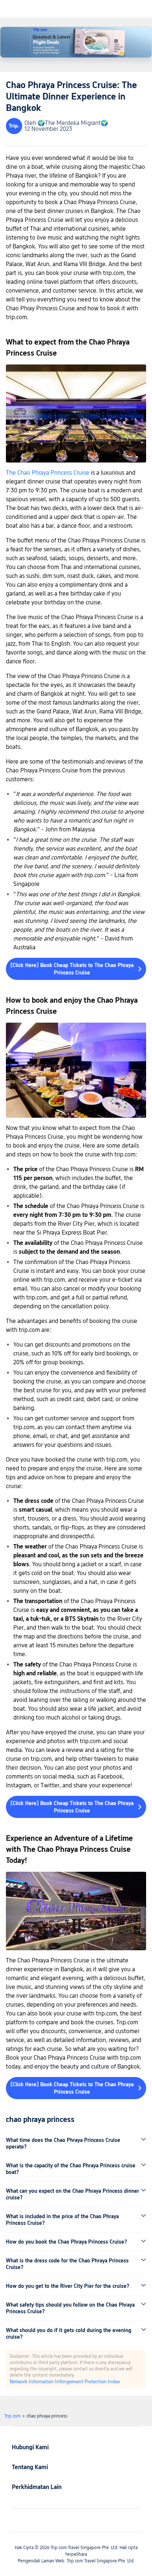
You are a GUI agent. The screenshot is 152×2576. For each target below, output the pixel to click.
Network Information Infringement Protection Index (65, 2381)
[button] (76, 2143)
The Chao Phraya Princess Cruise (48, 473)
